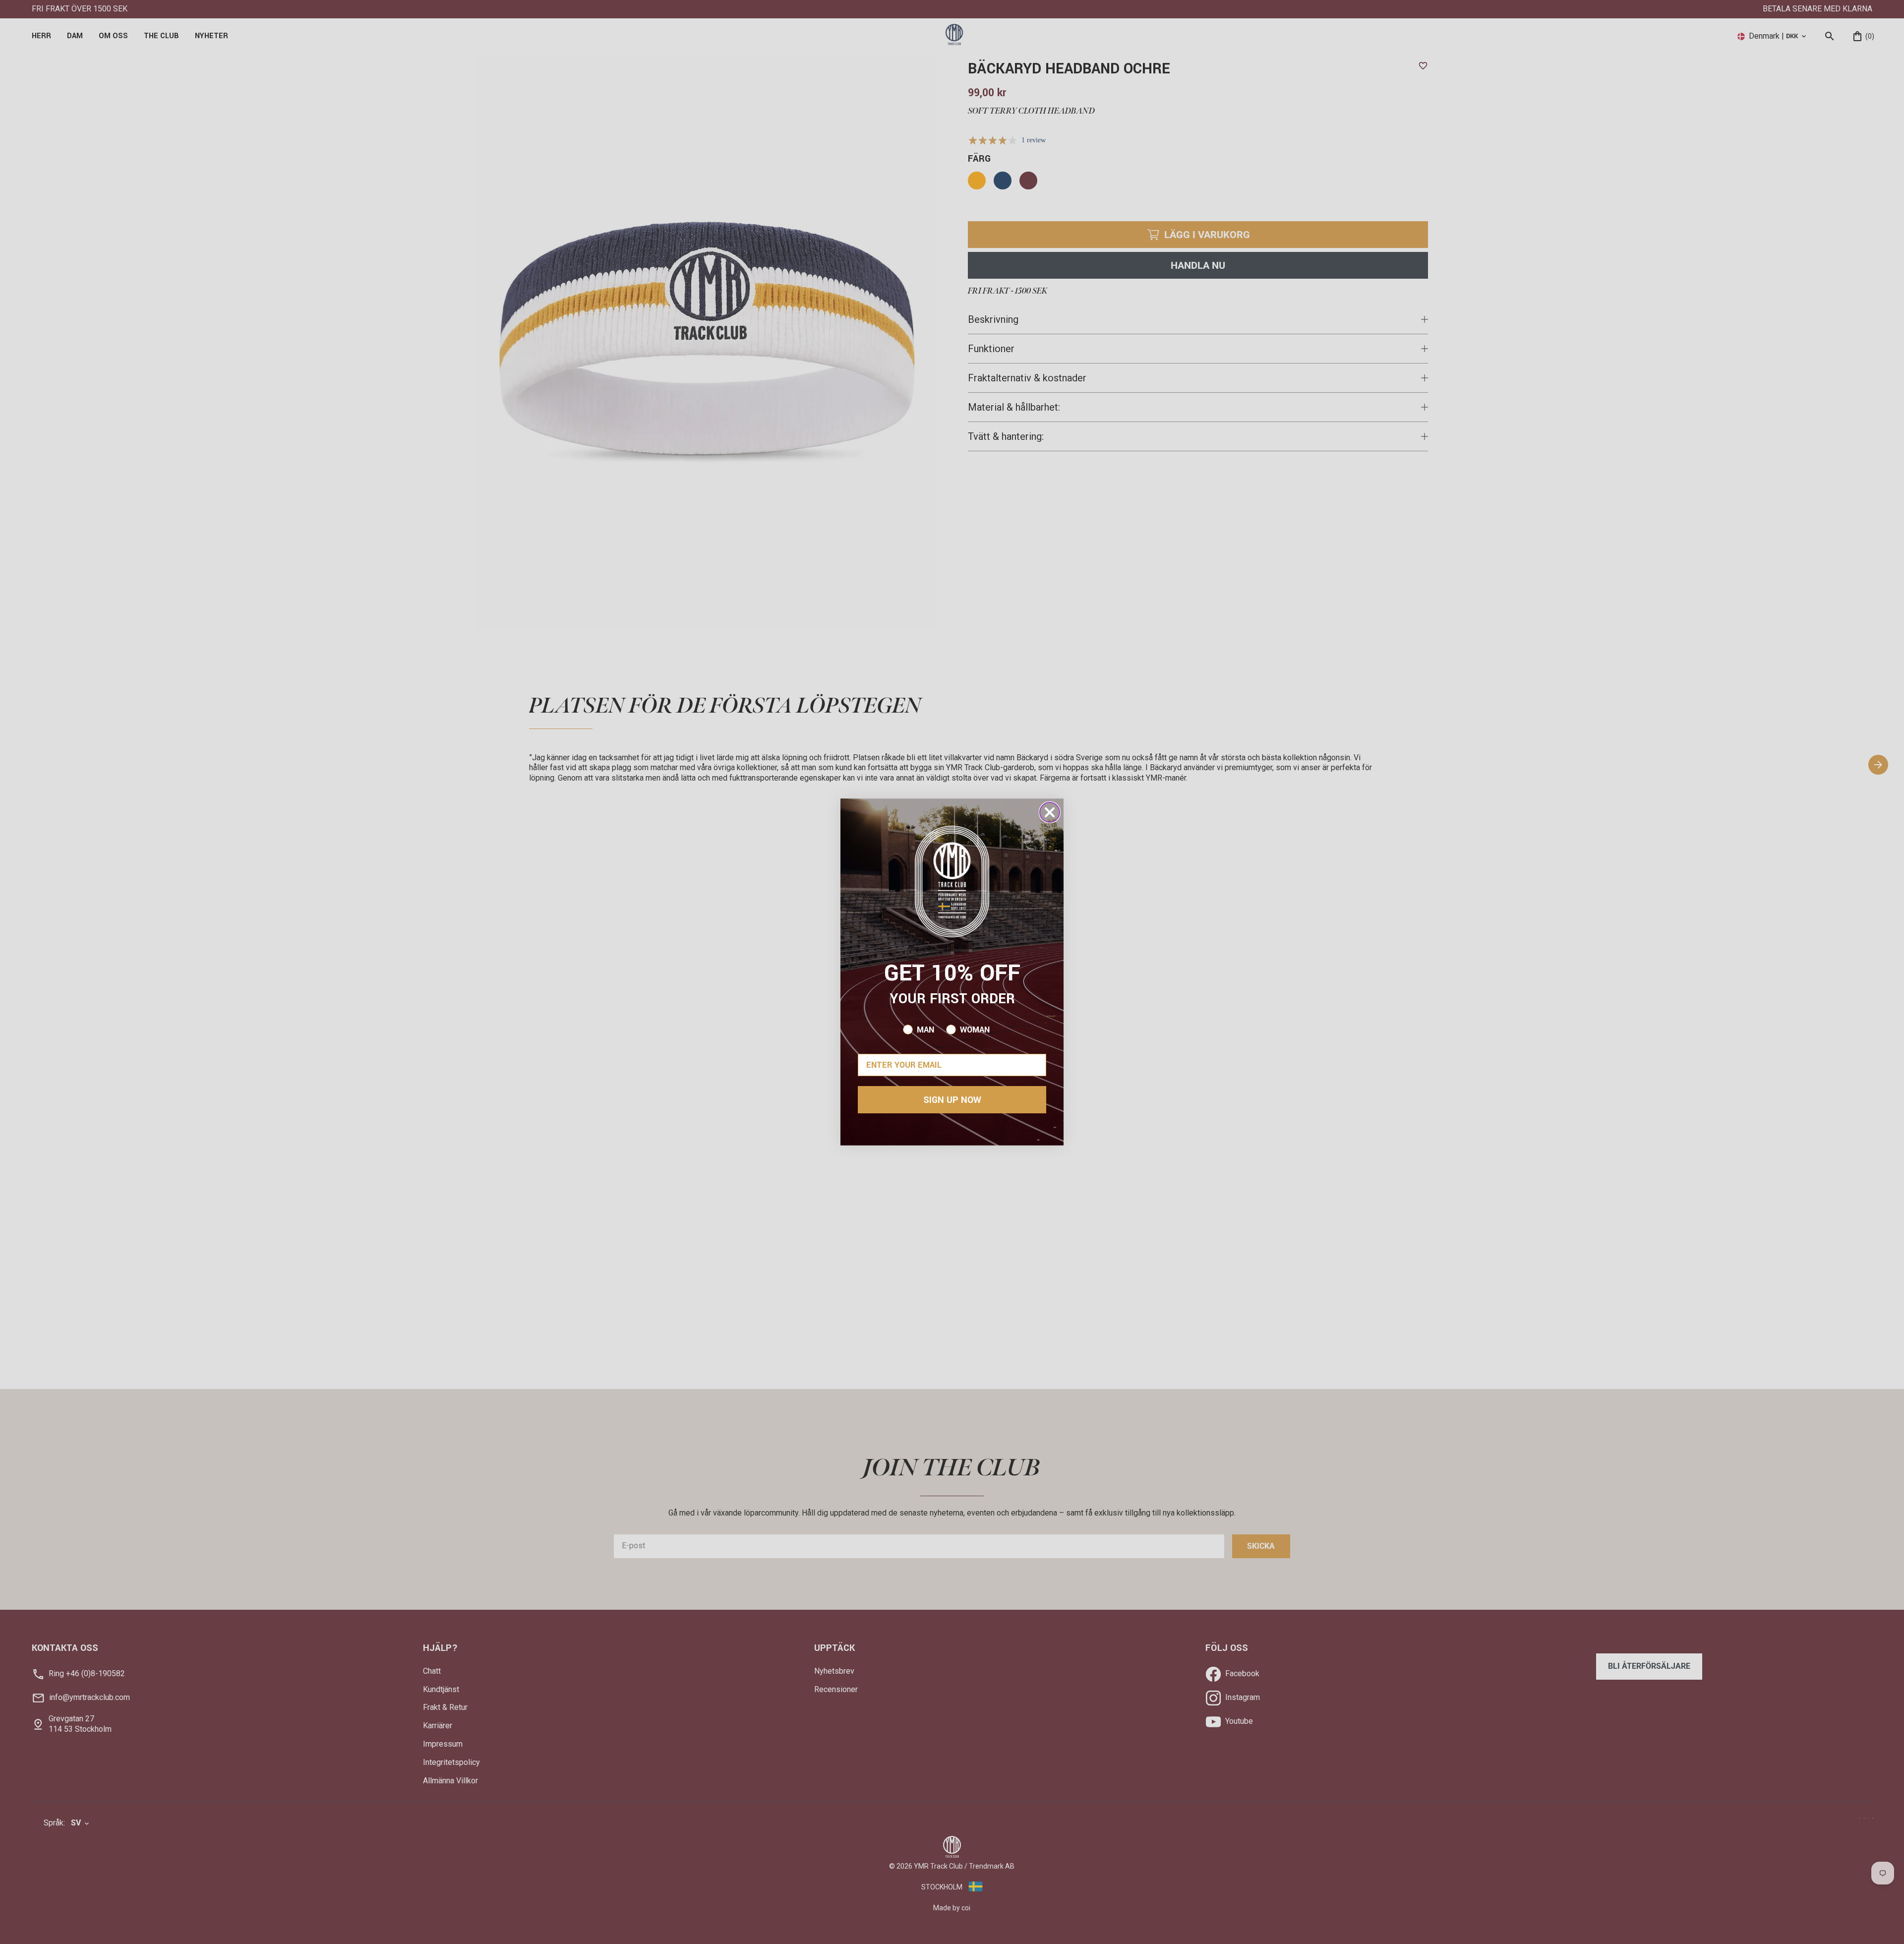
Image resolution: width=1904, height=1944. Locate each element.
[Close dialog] (1050, 812)
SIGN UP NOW (952, 1100)
